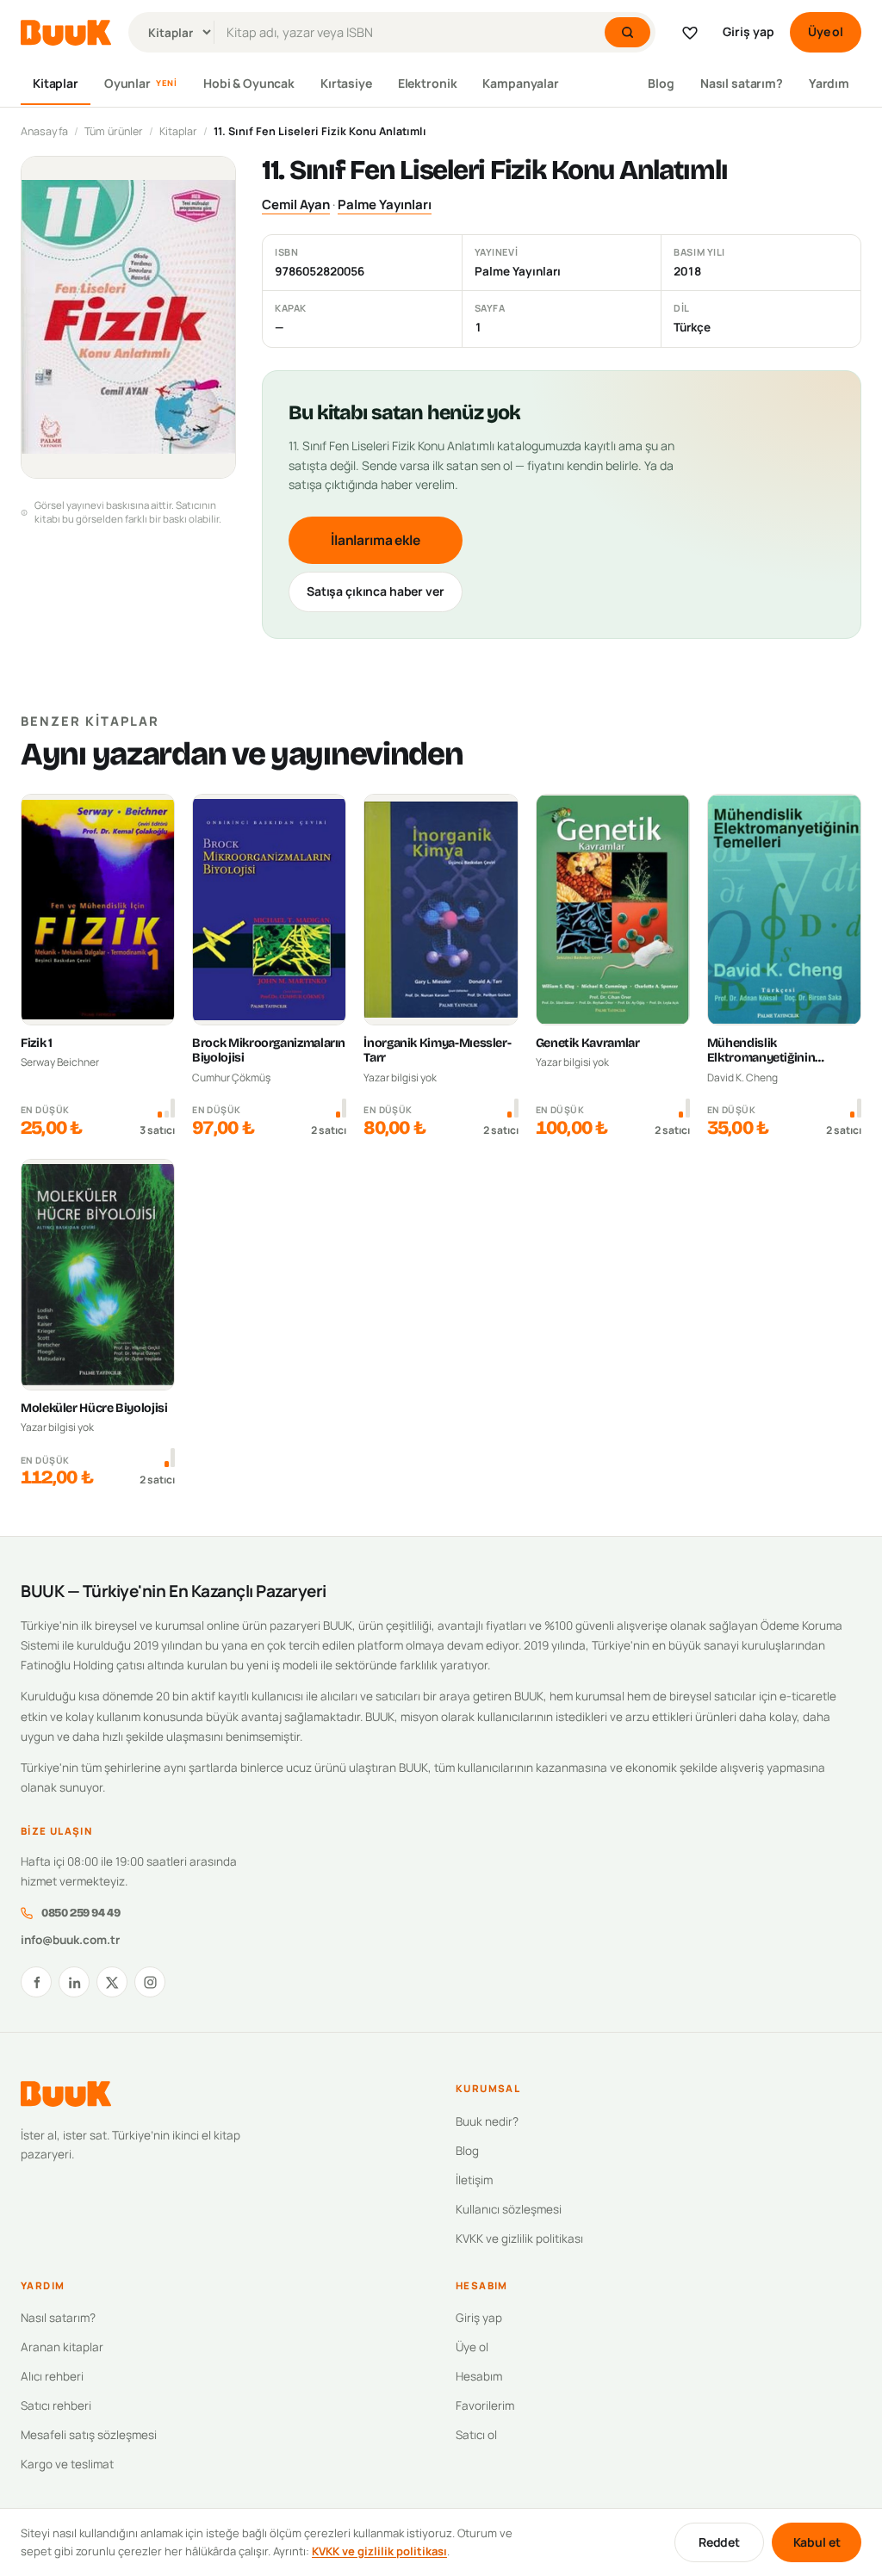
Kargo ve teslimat (67, 2464)
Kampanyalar (520, 83)
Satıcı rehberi (56, 2406)
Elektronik (428, 83)
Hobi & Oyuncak (249, 83)
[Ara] (627, 32)
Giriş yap (748, 31)
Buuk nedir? (487, 2121)
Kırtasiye (346, 83)
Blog (661, 83)
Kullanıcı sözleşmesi (509, 2209)
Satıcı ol (476, 2435)
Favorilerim (485, 2406)
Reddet (719, 2542)
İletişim (474, 2180)
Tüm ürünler (114, 131)
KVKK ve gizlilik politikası (519, 2239)
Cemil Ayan (296, 204)
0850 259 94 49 (81, 1913)
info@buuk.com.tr (70, 1940)
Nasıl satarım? (742, 83)
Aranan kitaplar (62, 2347)
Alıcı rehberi (52, 2376)
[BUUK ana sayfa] (66, 33)
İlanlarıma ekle (376, 540)
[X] (112, 1982)
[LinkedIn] (74, 1982)
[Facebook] (36, 1982)
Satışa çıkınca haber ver (376, 591)
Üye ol (826, 31)
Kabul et (817, 2542)
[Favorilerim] (690, 33)
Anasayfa (44, 131)
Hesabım (479, 2376)
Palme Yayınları (385, 204)
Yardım (829, 83)
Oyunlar (141, 83)
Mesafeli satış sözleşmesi (89, 2435)
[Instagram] (150, 1982)
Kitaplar (56, 83)
